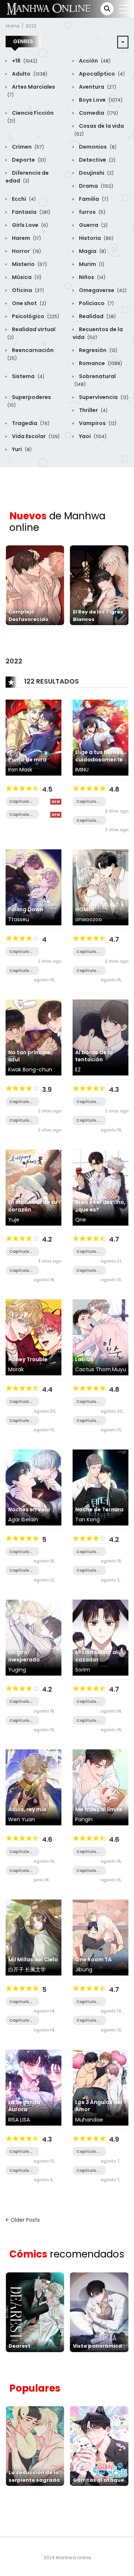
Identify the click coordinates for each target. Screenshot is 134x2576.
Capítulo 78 (86, 1552)
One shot (28, 303)
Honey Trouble (28, 1359)
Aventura (97, 87)
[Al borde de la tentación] (100, 1037)
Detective (97, 160)
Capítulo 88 (86, 2002)
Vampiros (97, 423)
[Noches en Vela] (33, 1487)
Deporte (28, 160)
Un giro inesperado (24, 1656)
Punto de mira (27, 760)
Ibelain (30, 1520)
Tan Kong (87, 1520)
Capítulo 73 (86, 820)
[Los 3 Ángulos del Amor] (100, 2087)
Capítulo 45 (19, 1720)
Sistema (28, 376)
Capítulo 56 (19, 1402)
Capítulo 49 (19, 2020)
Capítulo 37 (19, 1552)
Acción (94, 61)
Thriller (93, 410)
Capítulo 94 (86, 1702)
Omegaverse (102, 290)
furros (92, 212)
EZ (78, 1070)
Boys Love (100, 100)
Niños (92, 277)
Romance (100, 363)
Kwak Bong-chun (30, 1070)
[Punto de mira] (33, 737)
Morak (16, 1369)
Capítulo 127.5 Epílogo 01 (87, 1871)
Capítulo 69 (19, 1251)
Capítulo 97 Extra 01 (88, 952)
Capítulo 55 (19, 1421)
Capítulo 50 (19, 2002)
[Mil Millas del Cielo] (33, 1937)
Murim (91, 264)
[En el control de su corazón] (33, 1187)
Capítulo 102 (86, 1120)
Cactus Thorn (93, 1369)
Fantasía (31, 212)
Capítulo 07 (19, 801)
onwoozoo (89, 919)
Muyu (119, 1369)
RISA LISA (19, 2120)
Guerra (93, 225)
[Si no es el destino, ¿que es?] (100, 1187)
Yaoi (92, 436)
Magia (92, 251)
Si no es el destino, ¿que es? (100, 1206)
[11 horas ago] (56, 802)
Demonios (97, 147)
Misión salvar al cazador (96, 1656)
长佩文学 (35, 1970)
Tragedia (30, 423)
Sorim (83, 1670)
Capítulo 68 (19, 1270)
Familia (93, 199)
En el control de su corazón (33, 1206)
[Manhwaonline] (49, 9)
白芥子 (16, 1970)
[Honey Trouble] (33, 1337)
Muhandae (89, 2120)
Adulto (29, 74)
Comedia (98, 113)
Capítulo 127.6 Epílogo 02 (88, 1852)
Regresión (98, 350)
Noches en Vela (29, 1509)
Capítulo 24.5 (19, 952)
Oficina (27, 290)
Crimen (27, 147)
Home (13, 26)
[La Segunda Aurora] (33, 2087)
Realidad (97, 316)
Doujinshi (96, 173)
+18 (24, 61)
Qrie (81, 1220)
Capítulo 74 (86, 801)
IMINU (82, 770)
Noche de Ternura (99, 1509)
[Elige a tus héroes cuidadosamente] (100, 737)
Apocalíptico (101, 74)
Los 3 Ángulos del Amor (99, 2106)
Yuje (14, 1220)
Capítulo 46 (19, 1702)
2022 (31, 26)
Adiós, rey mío (27, 1809)
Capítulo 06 (19, 815)
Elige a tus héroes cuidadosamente (99, 756)
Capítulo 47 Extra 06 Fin (22, 1102)
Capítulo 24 (19, 971)
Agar (14, 1520)
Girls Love (29, 225)
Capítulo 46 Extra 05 (22, 1120)
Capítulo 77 (86, 1570)
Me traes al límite (99, 1809)
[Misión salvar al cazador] (100, 1637)
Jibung (84, 1970)
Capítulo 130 (19, 1871)
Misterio (29, 264)
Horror (26, 251)
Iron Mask (20, 770)
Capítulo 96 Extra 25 (88, 1402)
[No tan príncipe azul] (33, 1037)
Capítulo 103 (86, 1102)
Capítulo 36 (19, 1570)
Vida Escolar (35, 436)
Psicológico (35, 316)
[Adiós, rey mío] (33, 1787)
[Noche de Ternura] (100, 1487)
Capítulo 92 (86, 1270)
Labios (84, 1359)
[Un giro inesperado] (33, 1637)
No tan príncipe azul (29, 1056)
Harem (26, 238)
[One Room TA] (100, 1937)
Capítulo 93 (86, 1251)
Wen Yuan (22, 1819)
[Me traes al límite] (100, 1787)
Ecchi (23, 199)
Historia (96, 238)
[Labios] (100, 1337)
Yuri (21, 449)
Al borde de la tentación (94, 1056)
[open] (125, 9)
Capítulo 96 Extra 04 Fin (89, 971)
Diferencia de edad (27, 177)
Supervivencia (103, 397)
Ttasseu (19, 919)
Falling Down (26, 909)
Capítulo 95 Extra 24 (89, 1421)
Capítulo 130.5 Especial (19, 1852)
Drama (95, 186)
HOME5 (85, 909)
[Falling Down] (33, 887)
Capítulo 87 (86, 2020)
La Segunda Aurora (24, 2106)
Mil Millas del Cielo (33, 1959)
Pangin (84, 1819)
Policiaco (96, 303)
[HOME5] (100, 887)
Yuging (17, 1670)
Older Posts (24, 2220)
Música (26, 277)
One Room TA (93, 1959)
